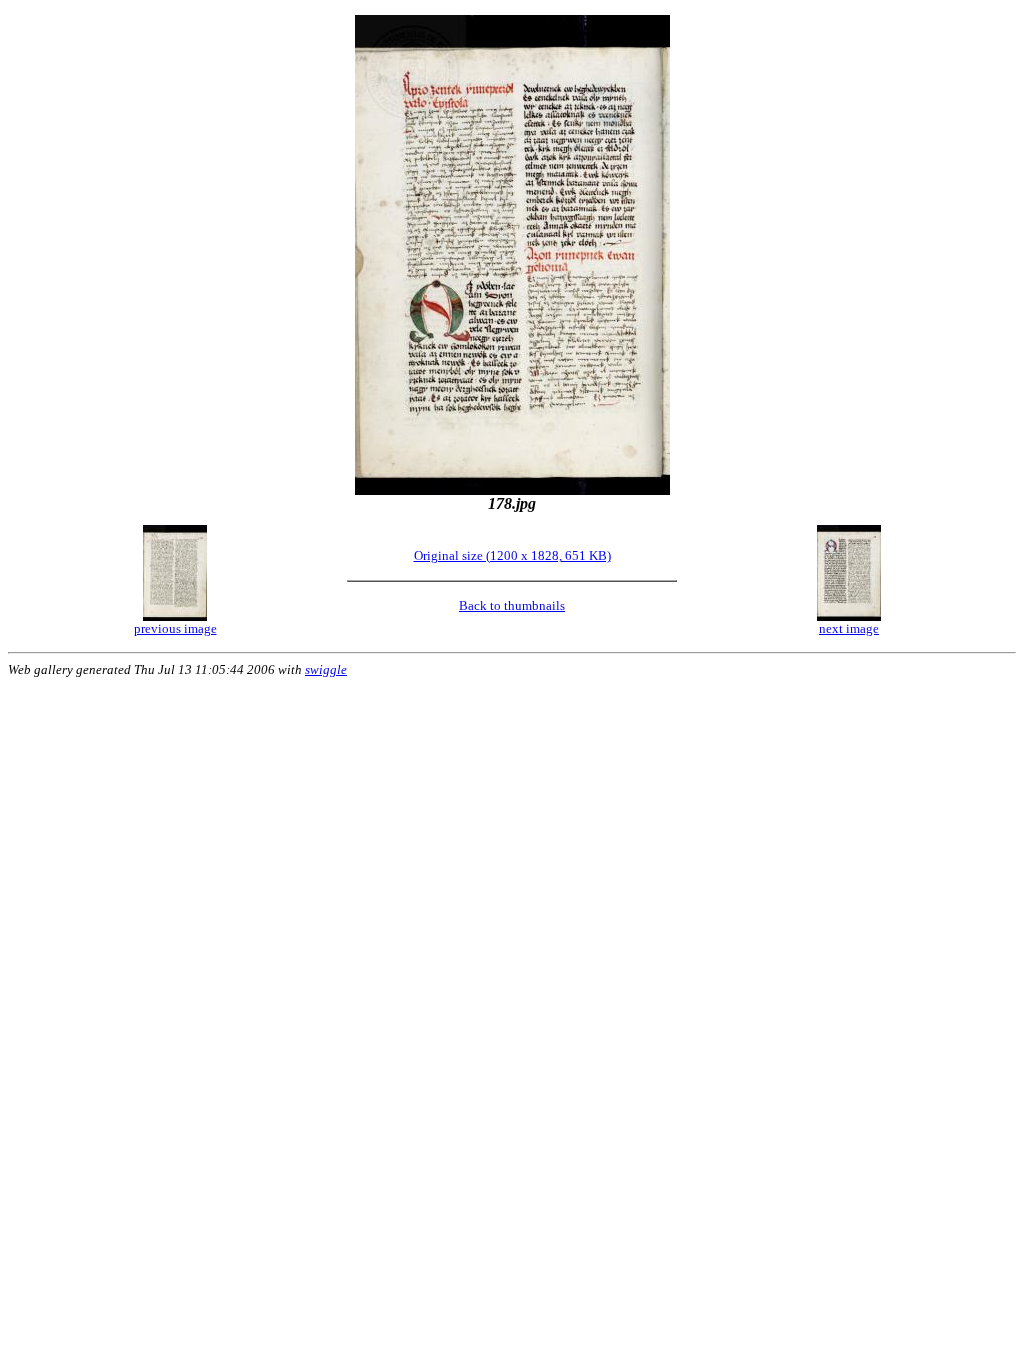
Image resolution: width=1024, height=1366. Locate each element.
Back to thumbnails (512, 605)
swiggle (326, 669)
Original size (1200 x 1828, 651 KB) (512, 555)
